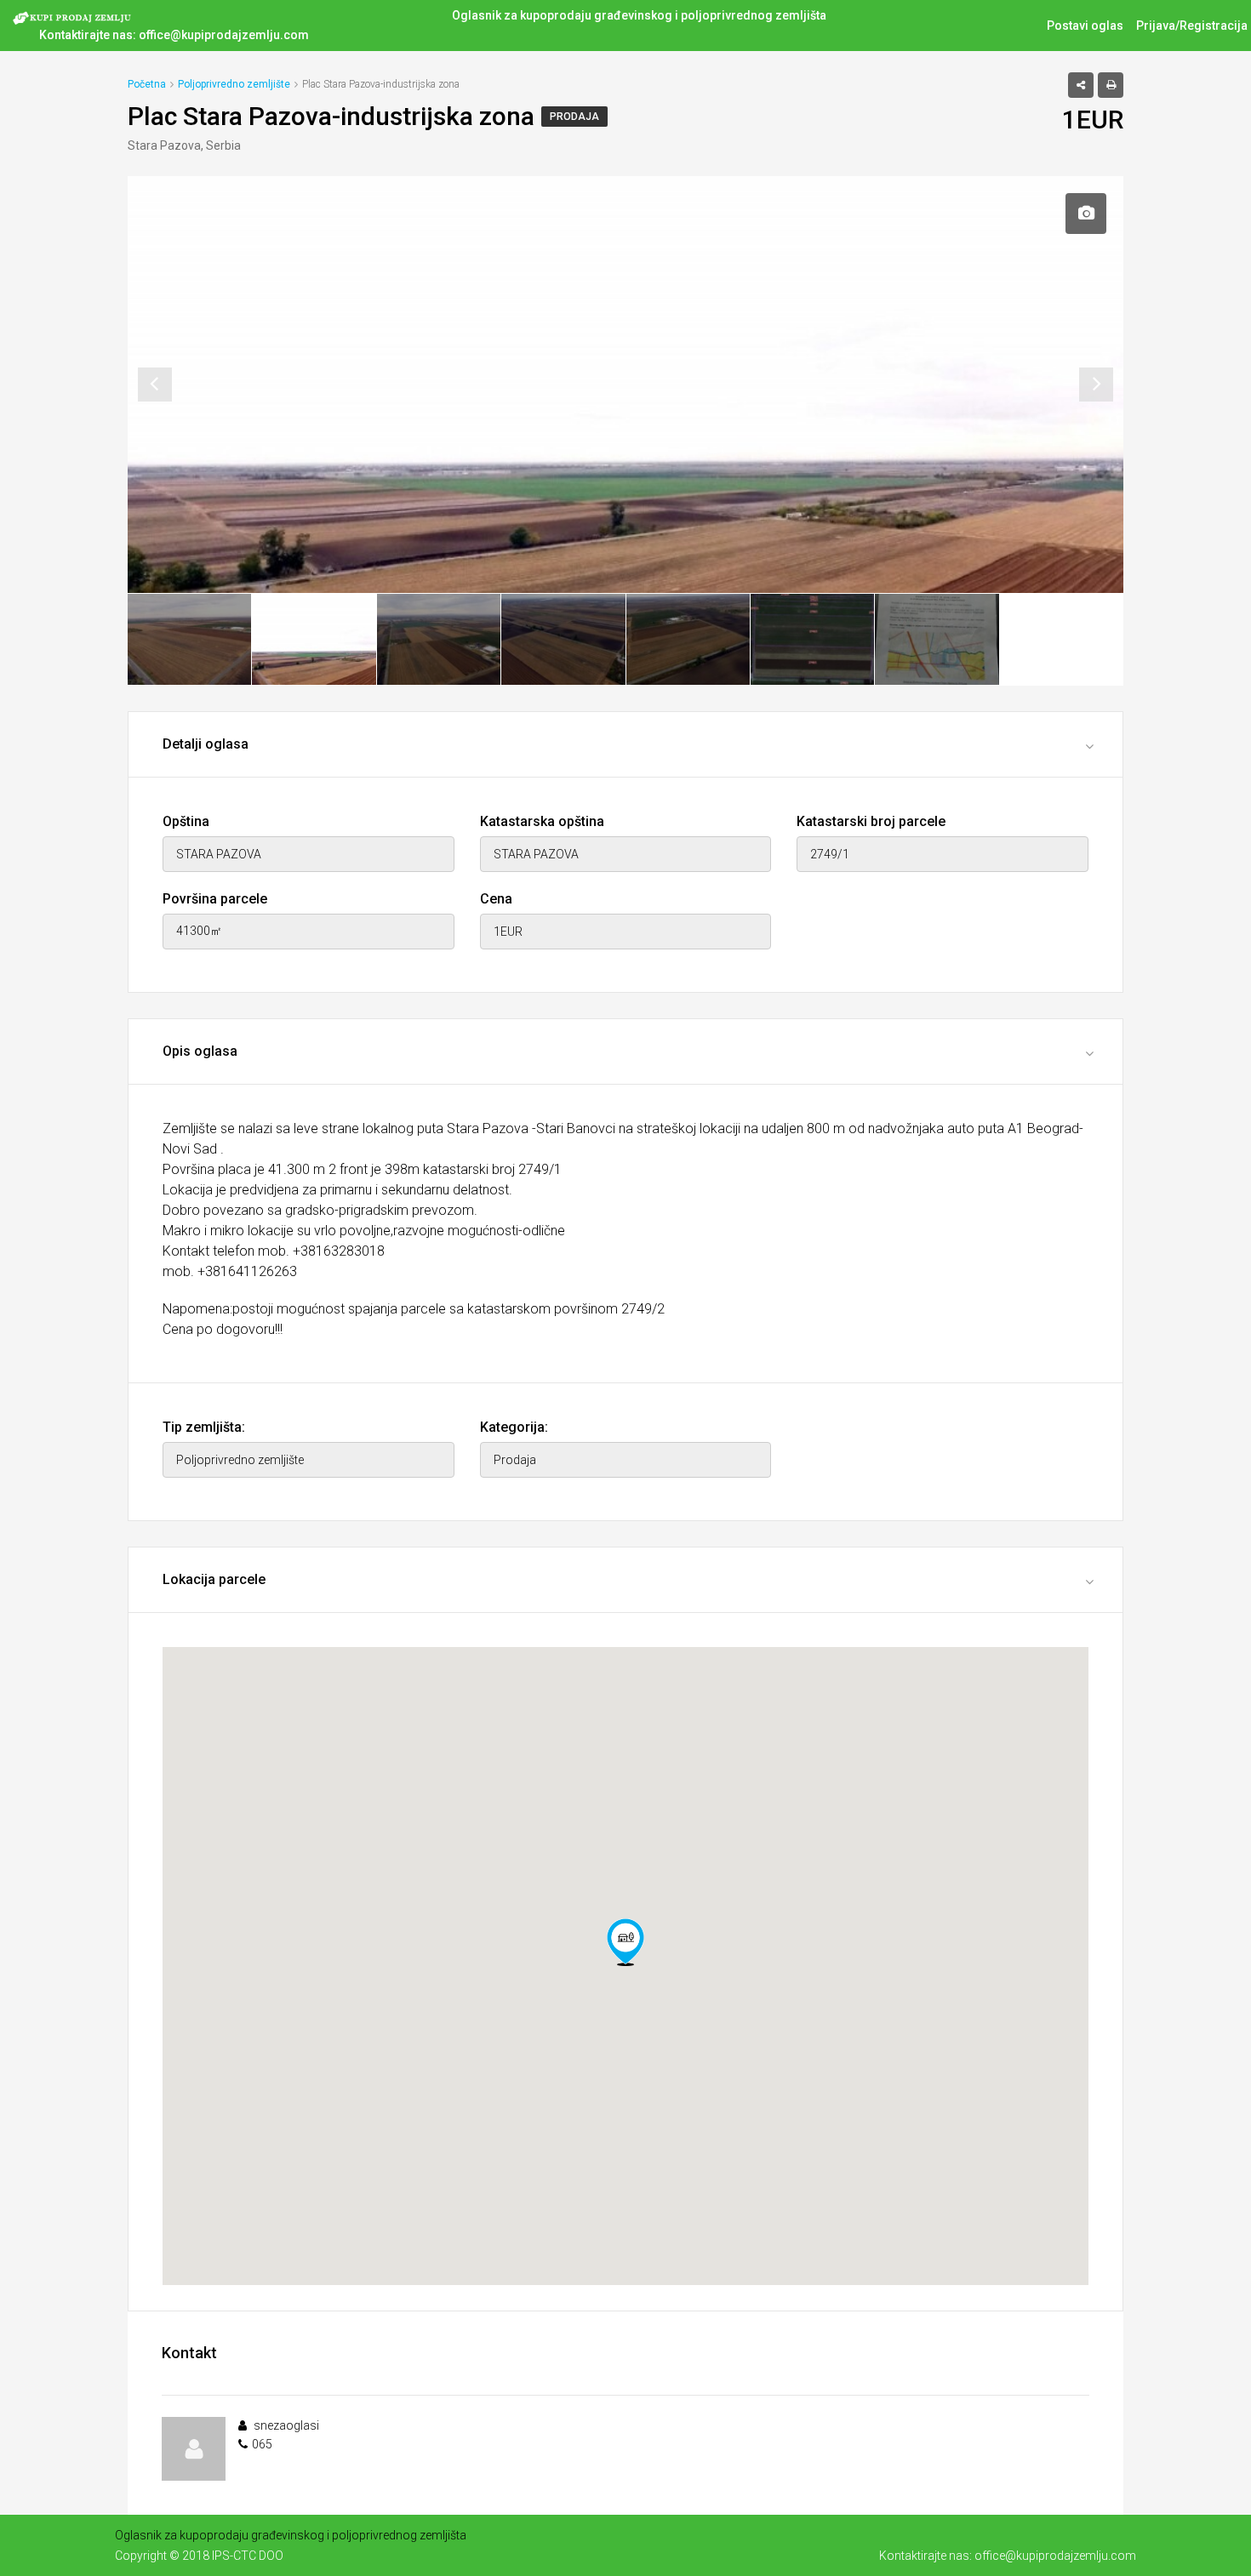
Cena (496, 899)
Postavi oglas (1085, 26)
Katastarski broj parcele (871, 821)
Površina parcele (215, 899)
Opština (186, 821)
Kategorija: (514, 1427)
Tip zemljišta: (204, 1427)
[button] (625, 1942)
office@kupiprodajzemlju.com (224, 35)
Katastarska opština (542, 821)
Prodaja (574, 117)
